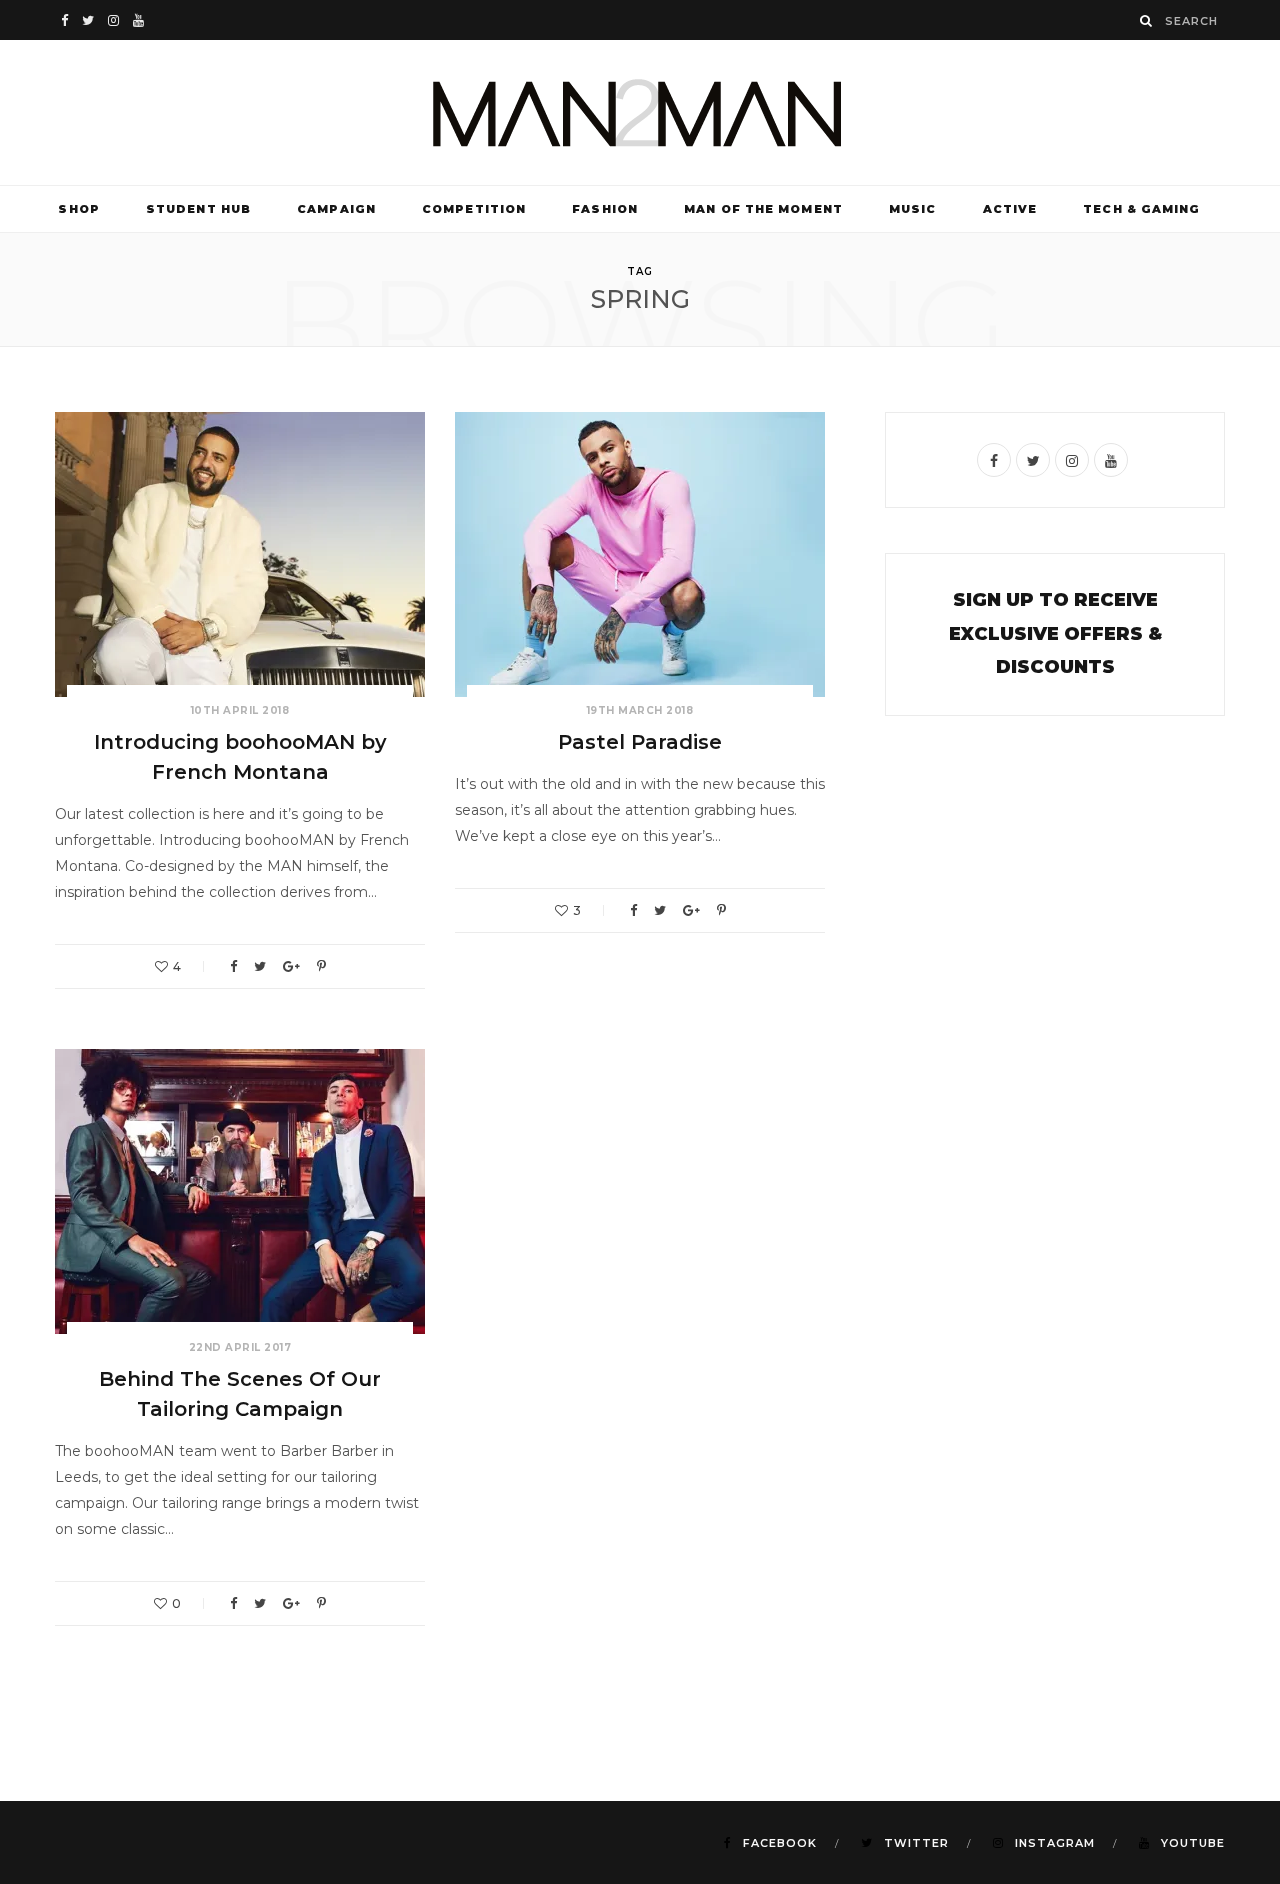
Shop (78, 209)
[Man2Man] (640, 112)
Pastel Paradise (640, 742)
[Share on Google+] (291, 966)
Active (1010, 209)
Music (913, 209)
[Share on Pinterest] (321, 966)
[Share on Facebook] (233, 966)
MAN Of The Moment (763, 209)
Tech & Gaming (1141, 209)
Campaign (336, 209)
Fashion (605, 209)
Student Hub (198, 209)
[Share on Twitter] (260, 966)
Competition (474, 209)
